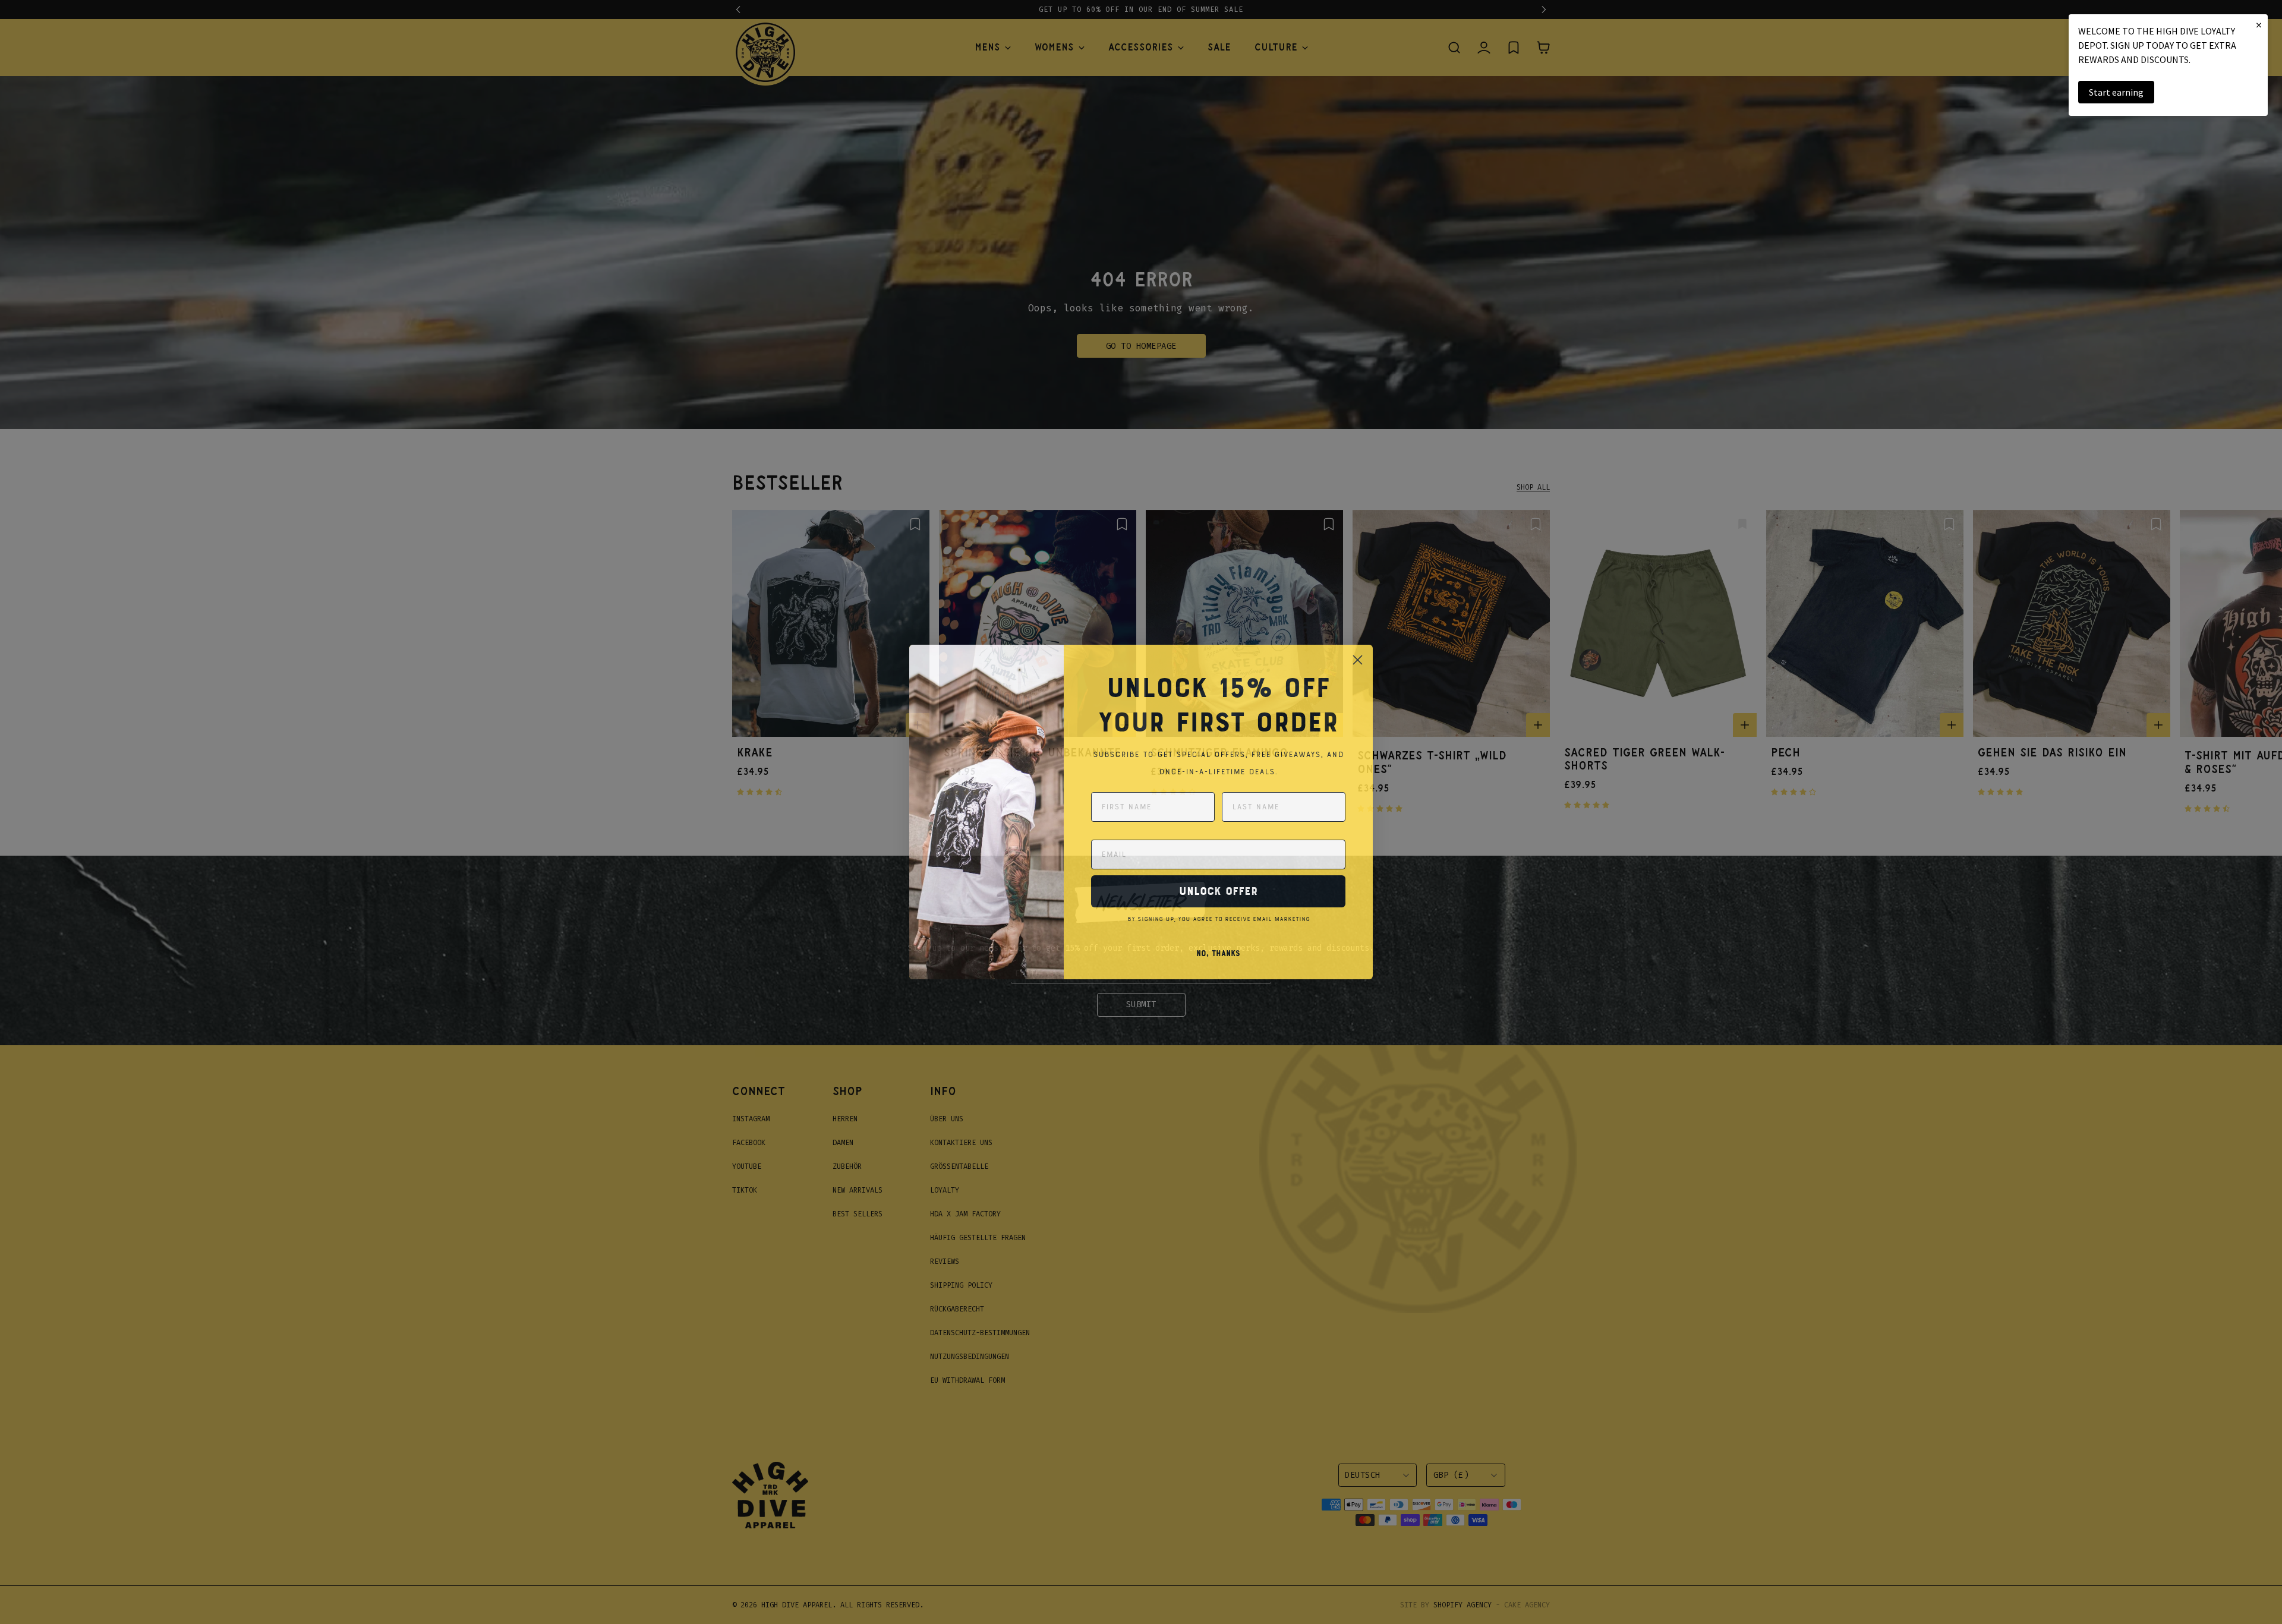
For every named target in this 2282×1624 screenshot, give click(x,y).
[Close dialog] (1358, 660)
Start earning (2116, 92)
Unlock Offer (1218, 891)
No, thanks (1218, 954)
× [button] (2259, 25)
